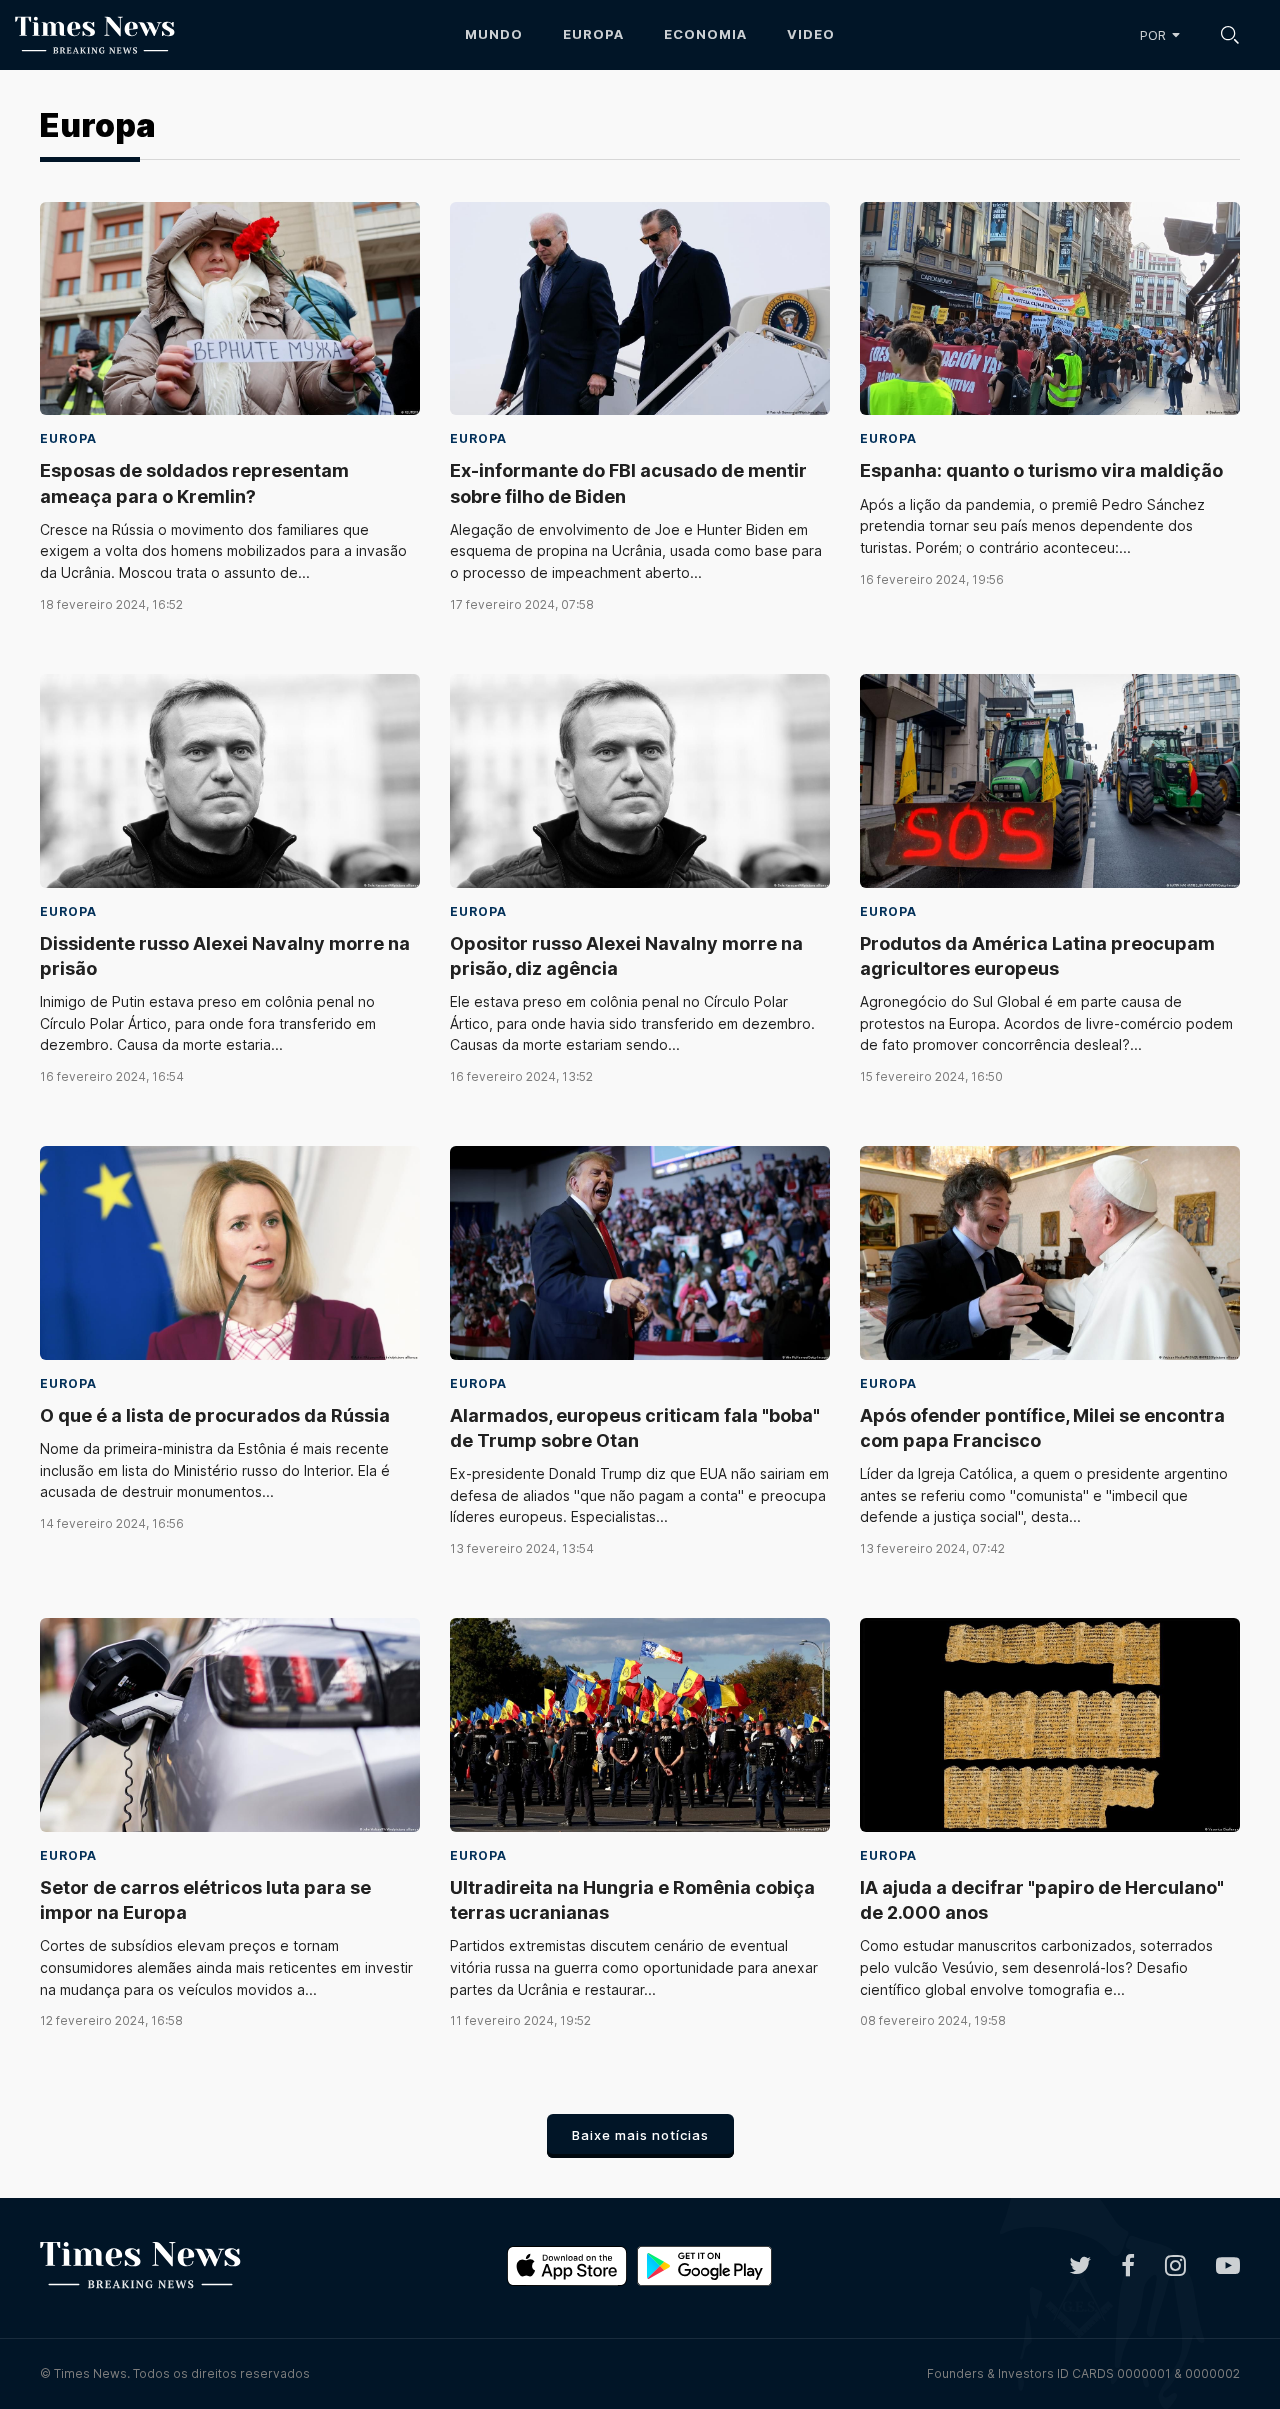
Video (811, 34)
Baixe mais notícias (640, 2135)
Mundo (494, 34)
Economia (705, 34)
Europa (593, 34)
